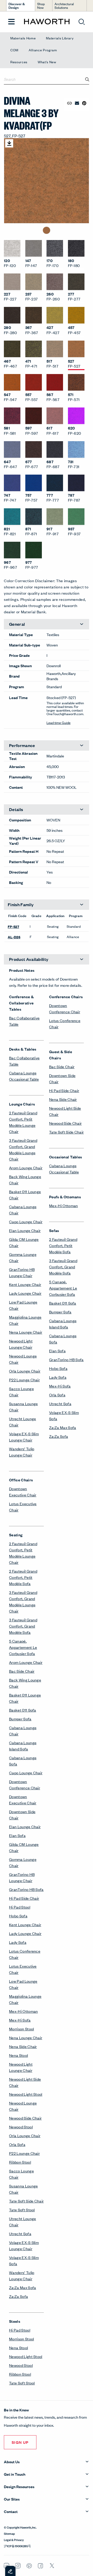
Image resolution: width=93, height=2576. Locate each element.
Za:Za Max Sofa (22, 2287)
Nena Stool (18, 2055)
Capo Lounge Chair (26, 1222)
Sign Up (20, 2442)
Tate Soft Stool (22, 2210)
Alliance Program (43, 50)
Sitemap (9, 2533)
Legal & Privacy (14, 2539)
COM (14, 50)
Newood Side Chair (25, 2118)
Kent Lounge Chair (25, 1284)
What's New (47, 62)
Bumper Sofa (20, 1719)
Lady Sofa (18, 1942)
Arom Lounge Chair (26, 1168)
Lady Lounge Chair (25, 1293)
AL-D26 (14, 937)
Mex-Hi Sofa (20, 2020)
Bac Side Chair (22, 1671)
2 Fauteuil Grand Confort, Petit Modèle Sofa (23, 1577)
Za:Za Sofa (18, 2296)
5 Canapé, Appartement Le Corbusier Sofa (23, 1647)
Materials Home (23, 38)
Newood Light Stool (26, 2094)
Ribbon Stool (20, 2162)
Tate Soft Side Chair (26, 2201)
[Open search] (82, 22)
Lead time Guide (59, 723)
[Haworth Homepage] (47, 22)
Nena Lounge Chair (26, 1332)
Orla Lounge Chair (25, 1371)
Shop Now (41, 6)
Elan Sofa (17, 1835)
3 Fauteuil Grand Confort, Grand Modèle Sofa (23, 1626)
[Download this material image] (9, 143)
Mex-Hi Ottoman (23, 2011)
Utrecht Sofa (20, 2233)
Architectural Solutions (64, 6)
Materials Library (60, 38)
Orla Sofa (17, 2144)
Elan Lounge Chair (25, 1230)
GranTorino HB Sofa (26, 1889)
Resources (19, 62)
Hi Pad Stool (20, 1907)
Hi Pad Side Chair (24, 1898)
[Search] (87, 79)
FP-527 (13, 926)
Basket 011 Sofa (23, 1710)
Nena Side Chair (23, 2046)
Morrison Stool (21, 2029)
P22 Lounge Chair (24, 1380)
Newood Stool (21, 2127)
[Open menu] (11, 22)
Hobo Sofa (18, 1916)
